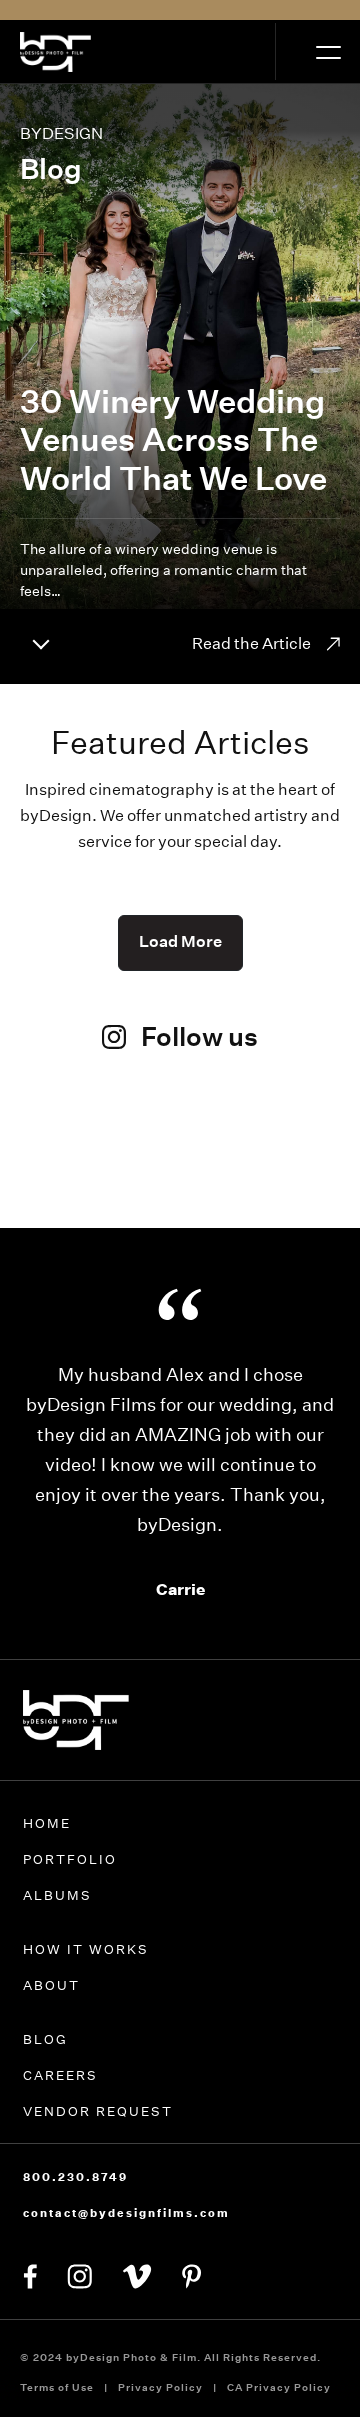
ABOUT (51, 1985)
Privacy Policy (160, 2387)
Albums (57, 1895)
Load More (180, 941)
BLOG (45, 2039)
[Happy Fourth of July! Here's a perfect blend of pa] (295, 1172)
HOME (47, 1823)
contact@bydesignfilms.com (126, 2213)
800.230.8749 (75, 2177)
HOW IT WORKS (86, 1949)
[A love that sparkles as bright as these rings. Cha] (64, 1172)
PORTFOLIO (70, 1859)
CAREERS (60, 2075)
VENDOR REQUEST (98, 2111)
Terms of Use (57, 2387)
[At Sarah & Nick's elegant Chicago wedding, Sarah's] (179, 1157)
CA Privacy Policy (279, 2387)
